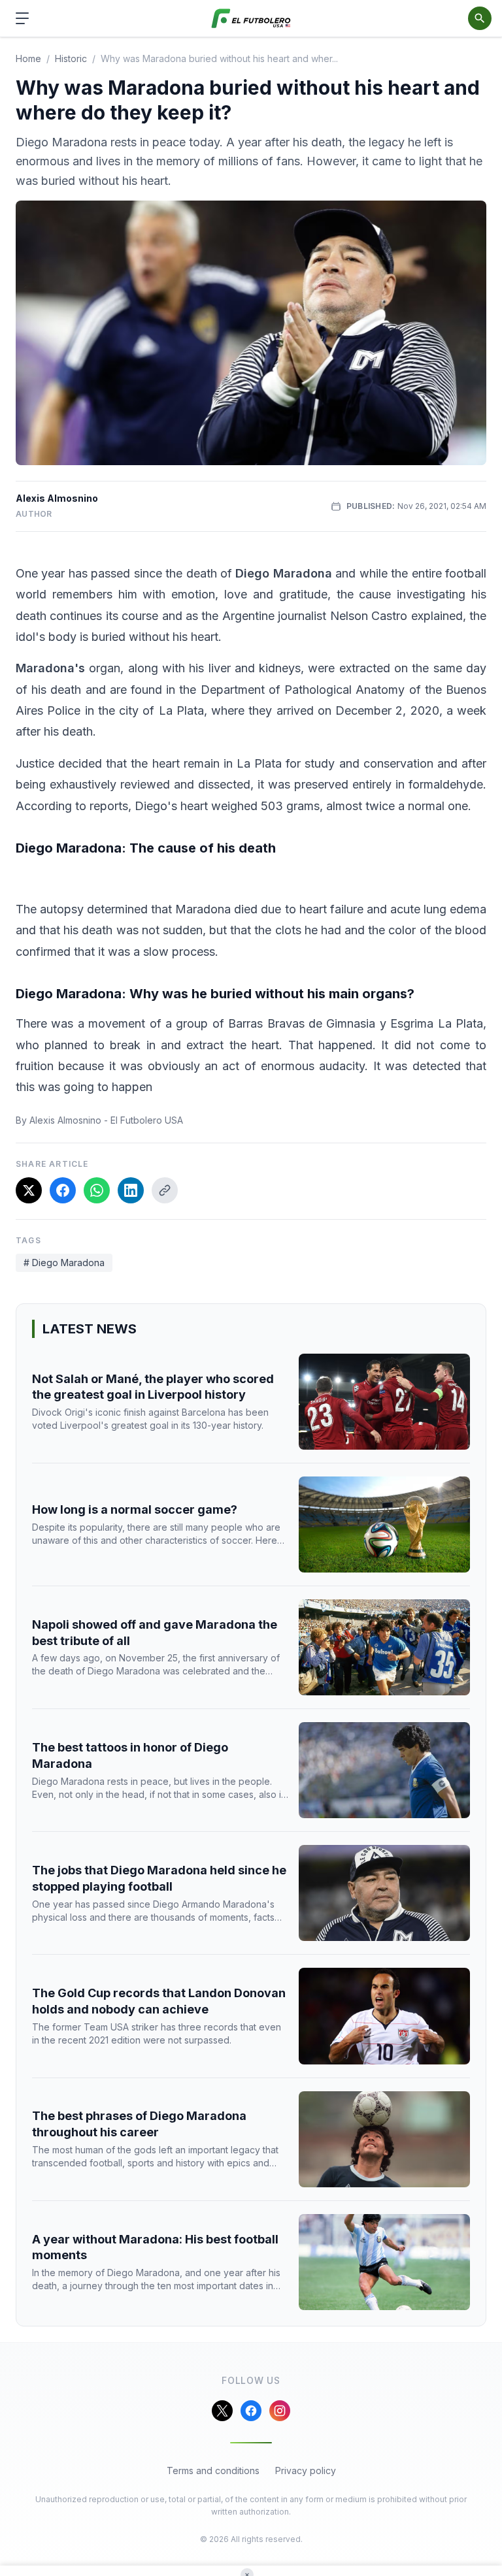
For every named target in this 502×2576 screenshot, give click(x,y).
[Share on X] (29, 1190)
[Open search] (480, 18)
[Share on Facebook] (63, 1190)
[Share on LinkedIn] (131, 1190)
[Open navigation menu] (22, 18)
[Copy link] (165, 1190)
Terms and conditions (213, 2470)
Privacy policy (306, 2470)
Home (28, 58)
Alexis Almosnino (57, 498)
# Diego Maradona (64, 1263)
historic (71, 58)
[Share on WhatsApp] (97, 1190)
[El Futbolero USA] (251, 19)
